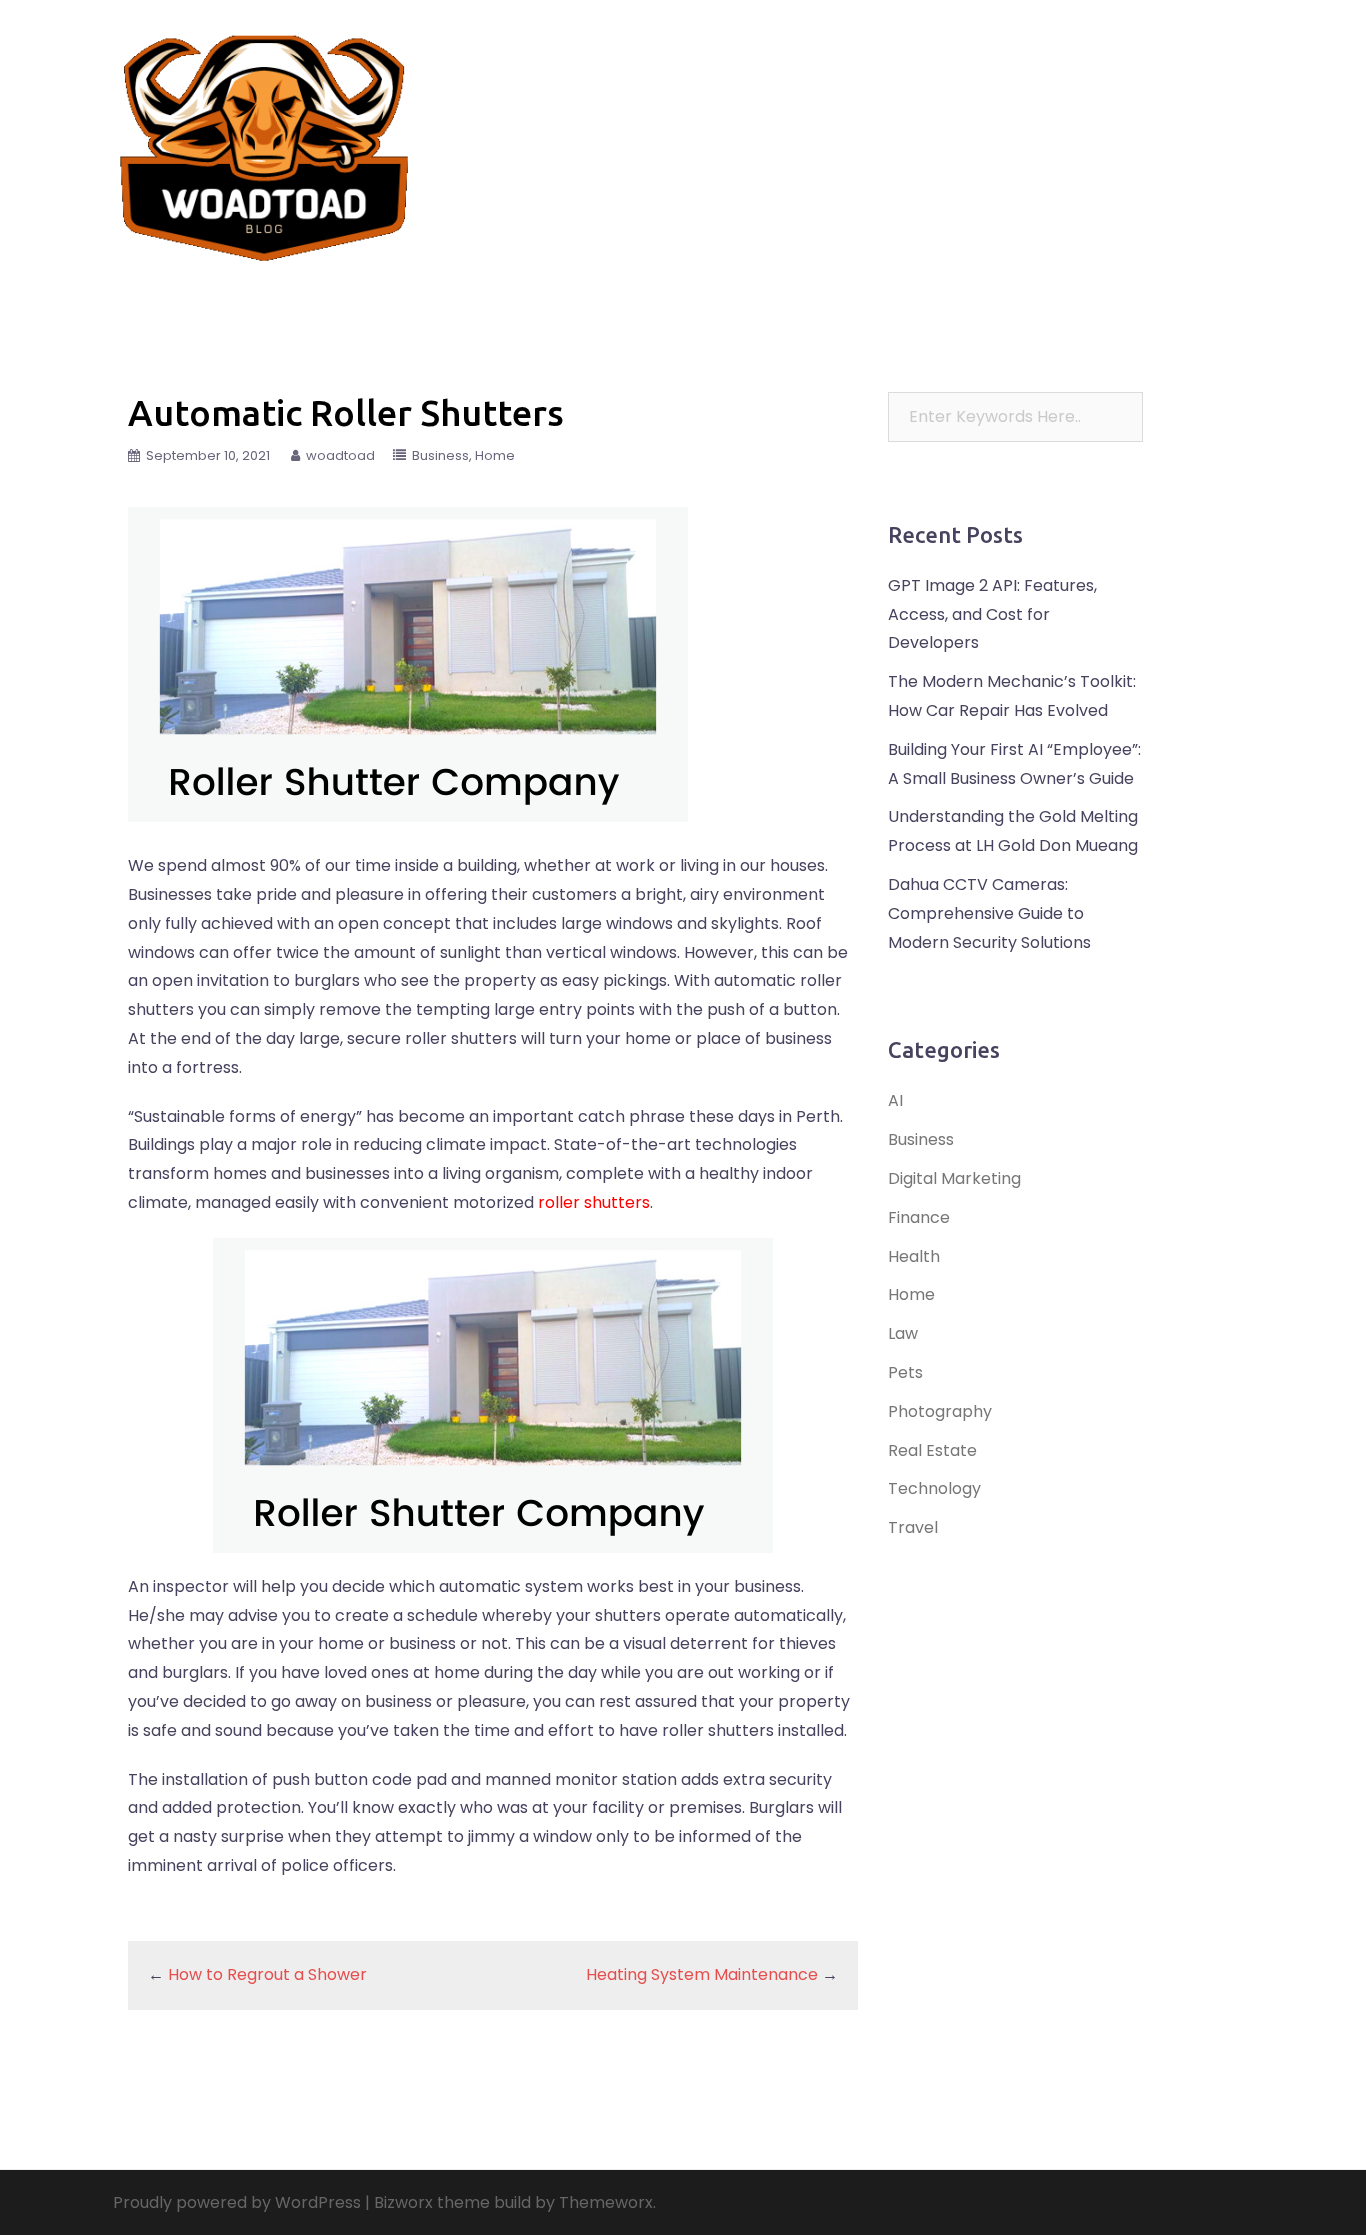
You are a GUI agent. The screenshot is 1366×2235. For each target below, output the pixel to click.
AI (895, 1100)
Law (976, 132)
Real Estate (898, 132)
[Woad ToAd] (265, 143)
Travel (733, 132)
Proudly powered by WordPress (237, 2202)
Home (814, 157)
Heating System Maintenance (702, 1974)
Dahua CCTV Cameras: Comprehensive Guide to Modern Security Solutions (989, 913)
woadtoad (340, 455)
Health (1203, 132)
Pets (1138, 132)
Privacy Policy (907, 157)
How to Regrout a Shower (267, 1974)
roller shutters (594, 1202)
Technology (1057, 132)
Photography (940, 1411)
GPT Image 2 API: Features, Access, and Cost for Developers (992, 614)
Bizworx (403, 2202)
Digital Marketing (954, 1178)
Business (739, 157)
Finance (807, 132)
